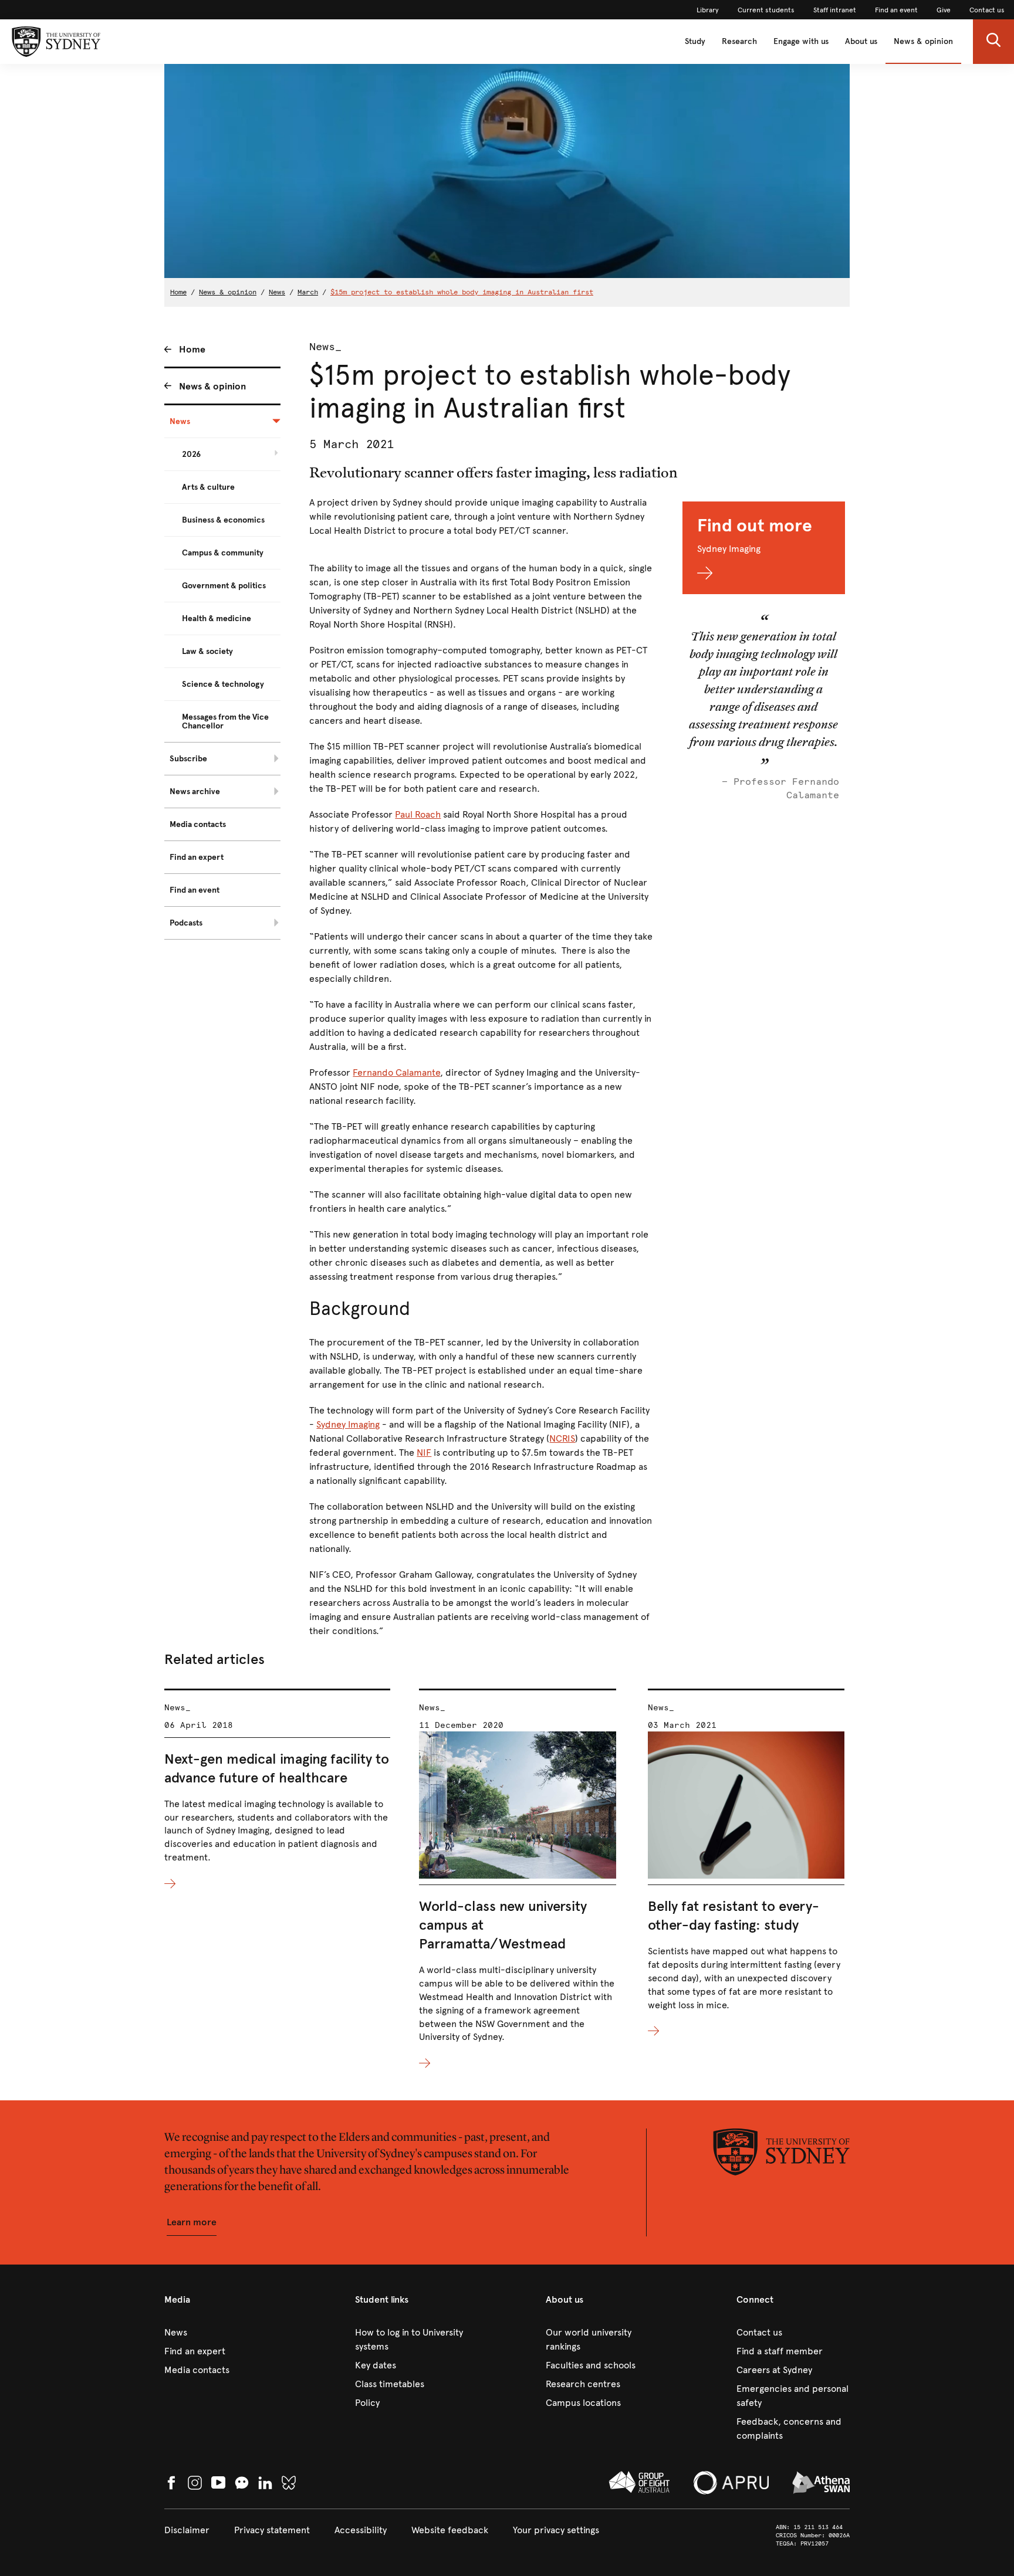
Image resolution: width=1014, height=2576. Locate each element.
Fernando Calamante (396, 1072)
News (277, 292)
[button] (993, 42)
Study (695, 41)
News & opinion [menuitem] (212, 386)
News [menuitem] (180, 421)
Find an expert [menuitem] (197, 857)
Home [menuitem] (192, 349)
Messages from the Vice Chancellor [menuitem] (225, 721)
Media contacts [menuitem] (198, 824)
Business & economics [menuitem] (223, 520)
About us (861, 41)
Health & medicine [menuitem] (217, 618)
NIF (424, 1453)
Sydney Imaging (348, 1424)
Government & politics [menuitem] (224, 586)
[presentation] (277, 1790)
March (308, 292)
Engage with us (801, 41)
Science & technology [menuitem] (223, 684)
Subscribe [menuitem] (188, 759)
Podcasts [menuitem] (186, 923)
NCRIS (562, 1438)
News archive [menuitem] (195, 792)
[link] (708, 10)
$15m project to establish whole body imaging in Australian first (462, 292)
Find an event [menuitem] (195, 890)
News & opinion (923, 41)
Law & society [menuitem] (207, 651)
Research (739, 41)
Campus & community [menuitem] (223, 553)
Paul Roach (418, 814)
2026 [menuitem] (191, 454)
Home (178, 292)
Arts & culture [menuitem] (208, 487)
